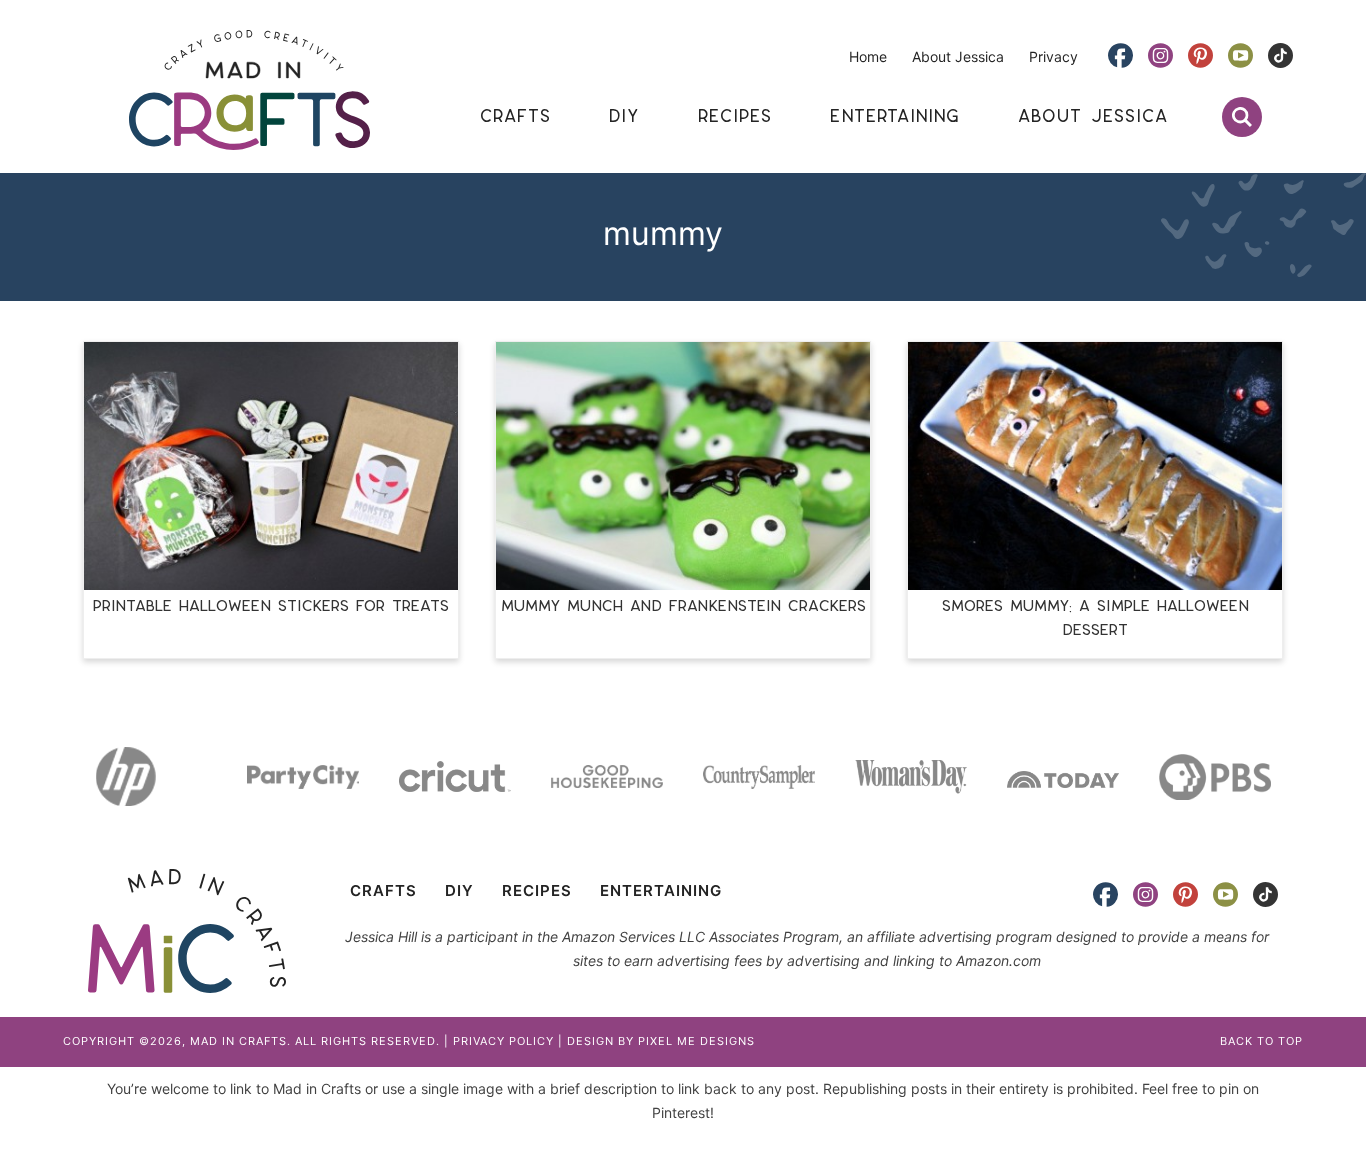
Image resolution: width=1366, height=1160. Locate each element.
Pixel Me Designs (696, 1041)
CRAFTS (383, 890)
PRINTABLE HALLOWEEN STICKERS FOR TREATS (271, 606)
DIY (459, 890)
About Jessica (958, 56)
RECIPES (537, 890)
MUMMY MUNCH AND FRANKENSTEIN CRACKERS (683, 606)
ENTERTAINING (661, 890)
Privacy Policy (503, 1041)
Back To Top (1261, 1041)
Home (868, 56)
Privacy (1053, 56)
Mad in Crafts (249, 90)
